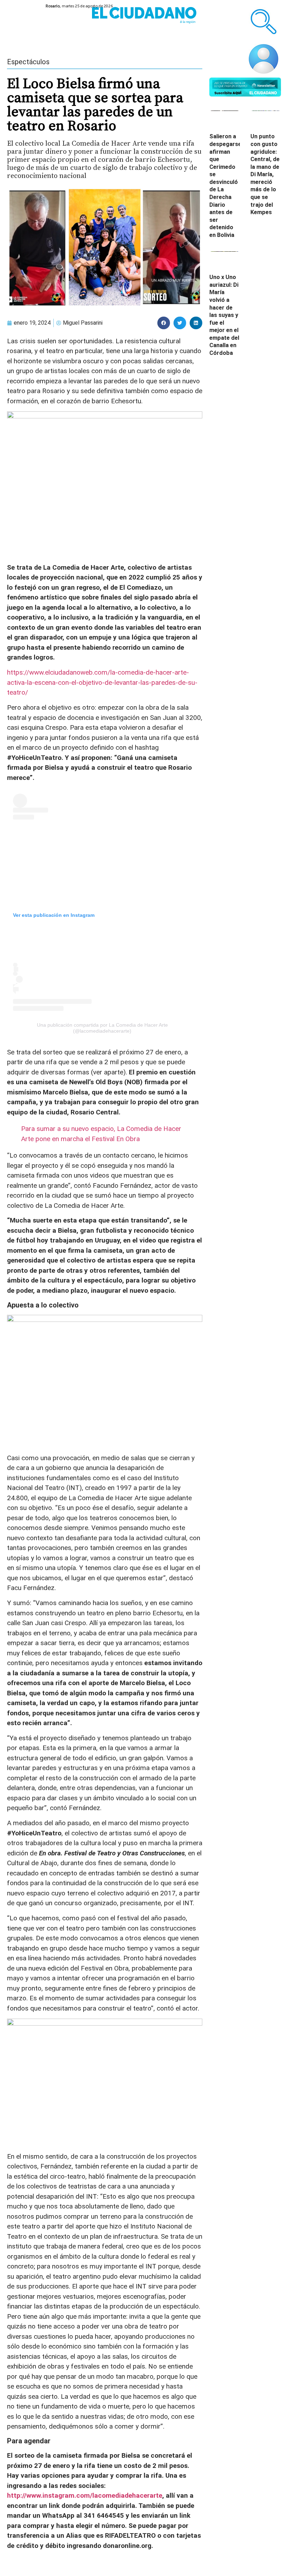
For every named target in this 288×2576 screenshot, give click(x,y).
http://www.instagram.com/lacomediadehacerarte (85, 2495)
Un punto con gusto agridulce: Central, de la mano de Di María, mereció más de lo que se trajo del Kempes (265, 174)
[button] (164, 323)
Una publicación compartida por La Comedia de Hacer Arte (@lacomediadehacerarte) (102, 1028)
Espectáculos (28, 62)
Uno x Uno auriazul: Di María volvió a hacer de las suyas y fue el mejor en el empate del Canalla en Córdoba (224, 315)
